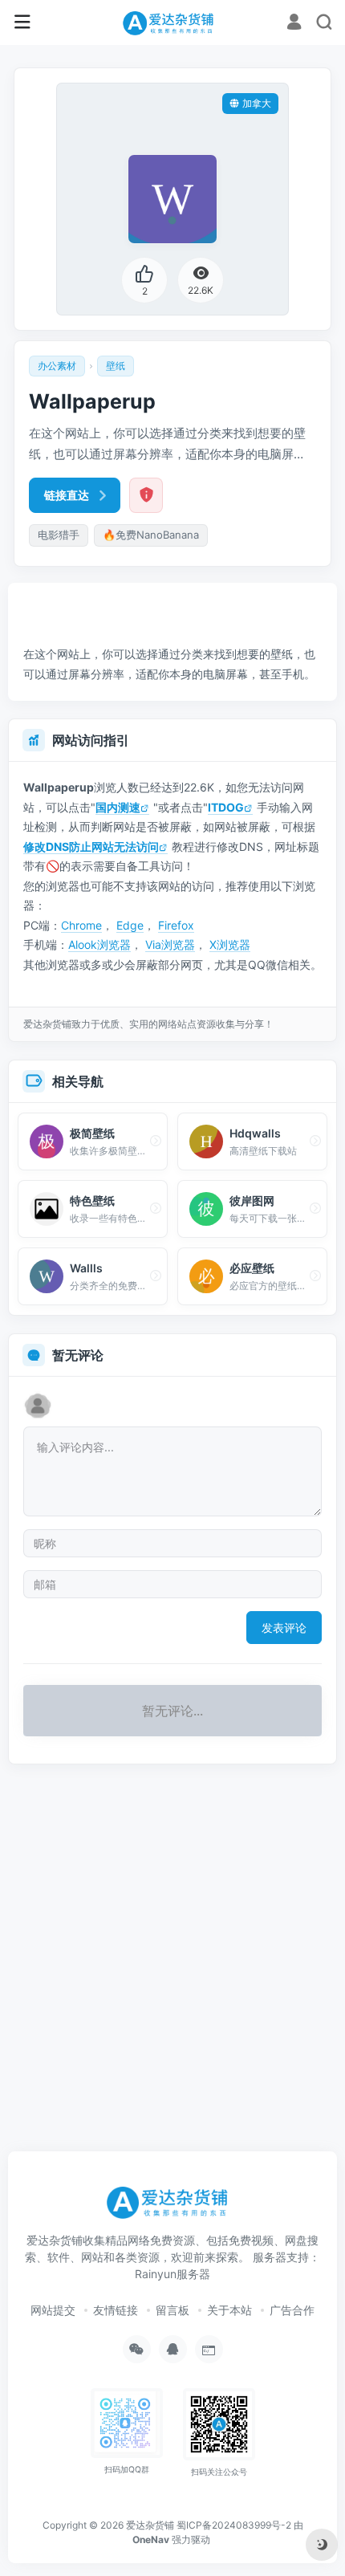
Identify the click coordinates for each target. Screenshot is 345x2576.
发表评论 (284, 1628)
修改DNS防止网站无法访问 (91, 846)
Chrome (81, 925)
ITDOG (226, 807)
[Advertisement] (177, 604)
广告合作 (292, 2310)
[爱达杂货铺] (172, 22)
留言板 (172, 2310)
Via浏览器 (170, 944)
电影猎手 (59, 535)
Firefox (176, 925)
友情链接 (116, 2310)
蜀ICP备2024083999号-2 (234, 2525)
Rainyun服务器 (172, 2274)
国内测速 (118, 807)
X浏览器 (230, 944)
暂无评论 (78, 1355)
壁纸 (116, 366)
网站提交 (53, 2310)
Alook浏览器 (99, 944)
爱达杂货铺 (150, 2525)
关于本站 (229, 2310)
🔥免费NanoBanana (151, 535)
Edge (130, 925)
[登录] (294, 24)
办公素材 (57, 366)
